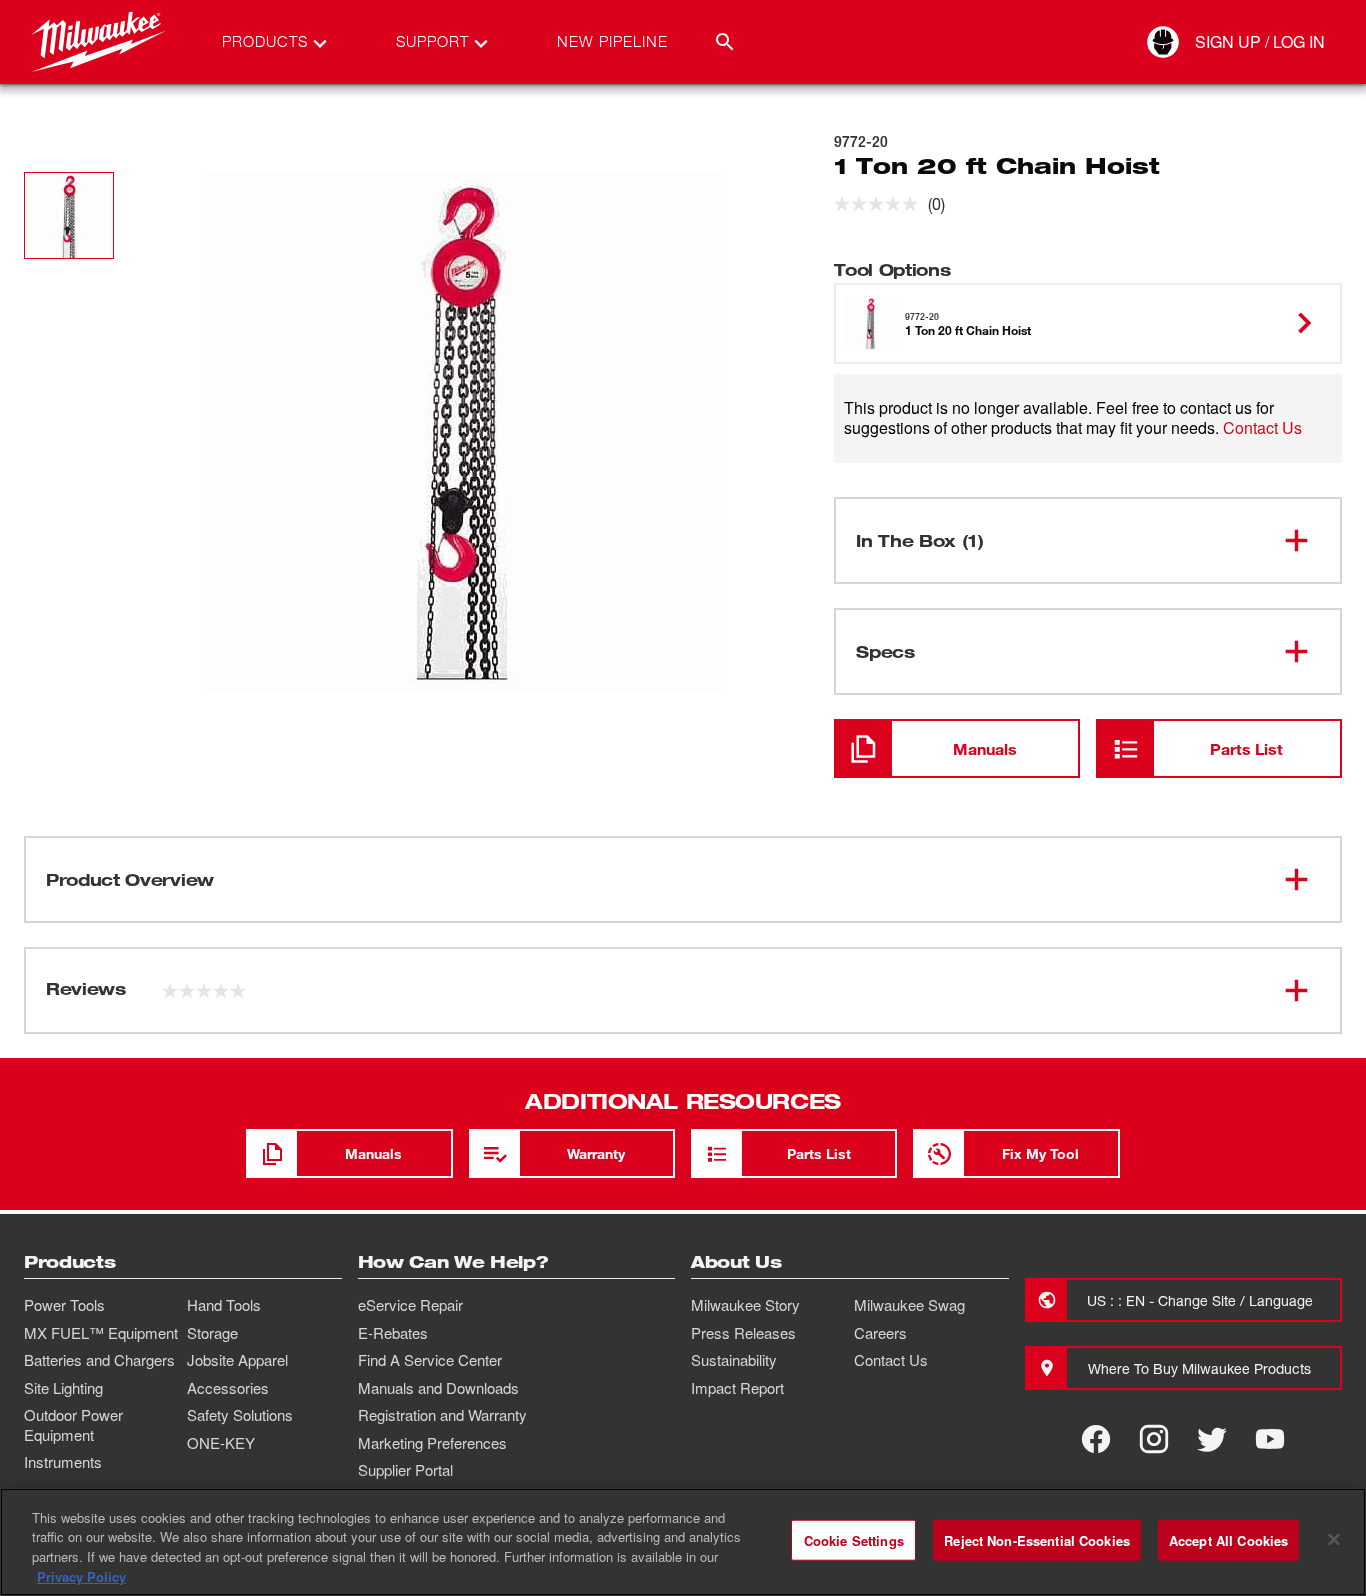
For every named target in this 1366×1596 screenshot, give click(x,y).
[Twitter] (1212, 1439)
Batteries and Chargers (99, 1360)
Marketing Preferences (432, 1443)
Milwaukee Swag (909, 1305)
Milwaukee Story (745, 1305)
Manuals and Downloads (438, 1388)
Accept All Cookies (1228, 1540)
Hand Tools (224, 1305)
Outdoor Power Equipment (73, 1425)
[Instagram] (1154, 1439)
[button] (69, 215)
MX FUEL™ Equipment (101, 1333)
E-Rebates (393, 1333)
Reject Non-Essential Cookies (1037, 1540)
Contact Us (1262, 427)
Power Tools (64, 1305)
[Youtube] (1270, 1439)
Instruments (63, 1462)
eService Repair (410, 1305)
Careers (880, 1333)
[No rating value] (881, 204)
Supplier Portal (405, 1470)
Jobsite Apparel (237, 1360)
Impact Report (737, 1388)
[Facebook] (1096, 1439)
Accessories (228, 1388)
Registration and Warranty (442, 1415)
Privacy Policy (81, 1575)
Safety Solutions (240, 1415)
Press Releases (743, 1333)
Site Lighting (63, 1388)
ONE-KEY (221, 1443)
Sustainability (734, 1360)
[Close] (1334, 1539)
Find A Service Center (430, 1360)
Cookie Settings (854, 1540)
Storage (212, 1333)
